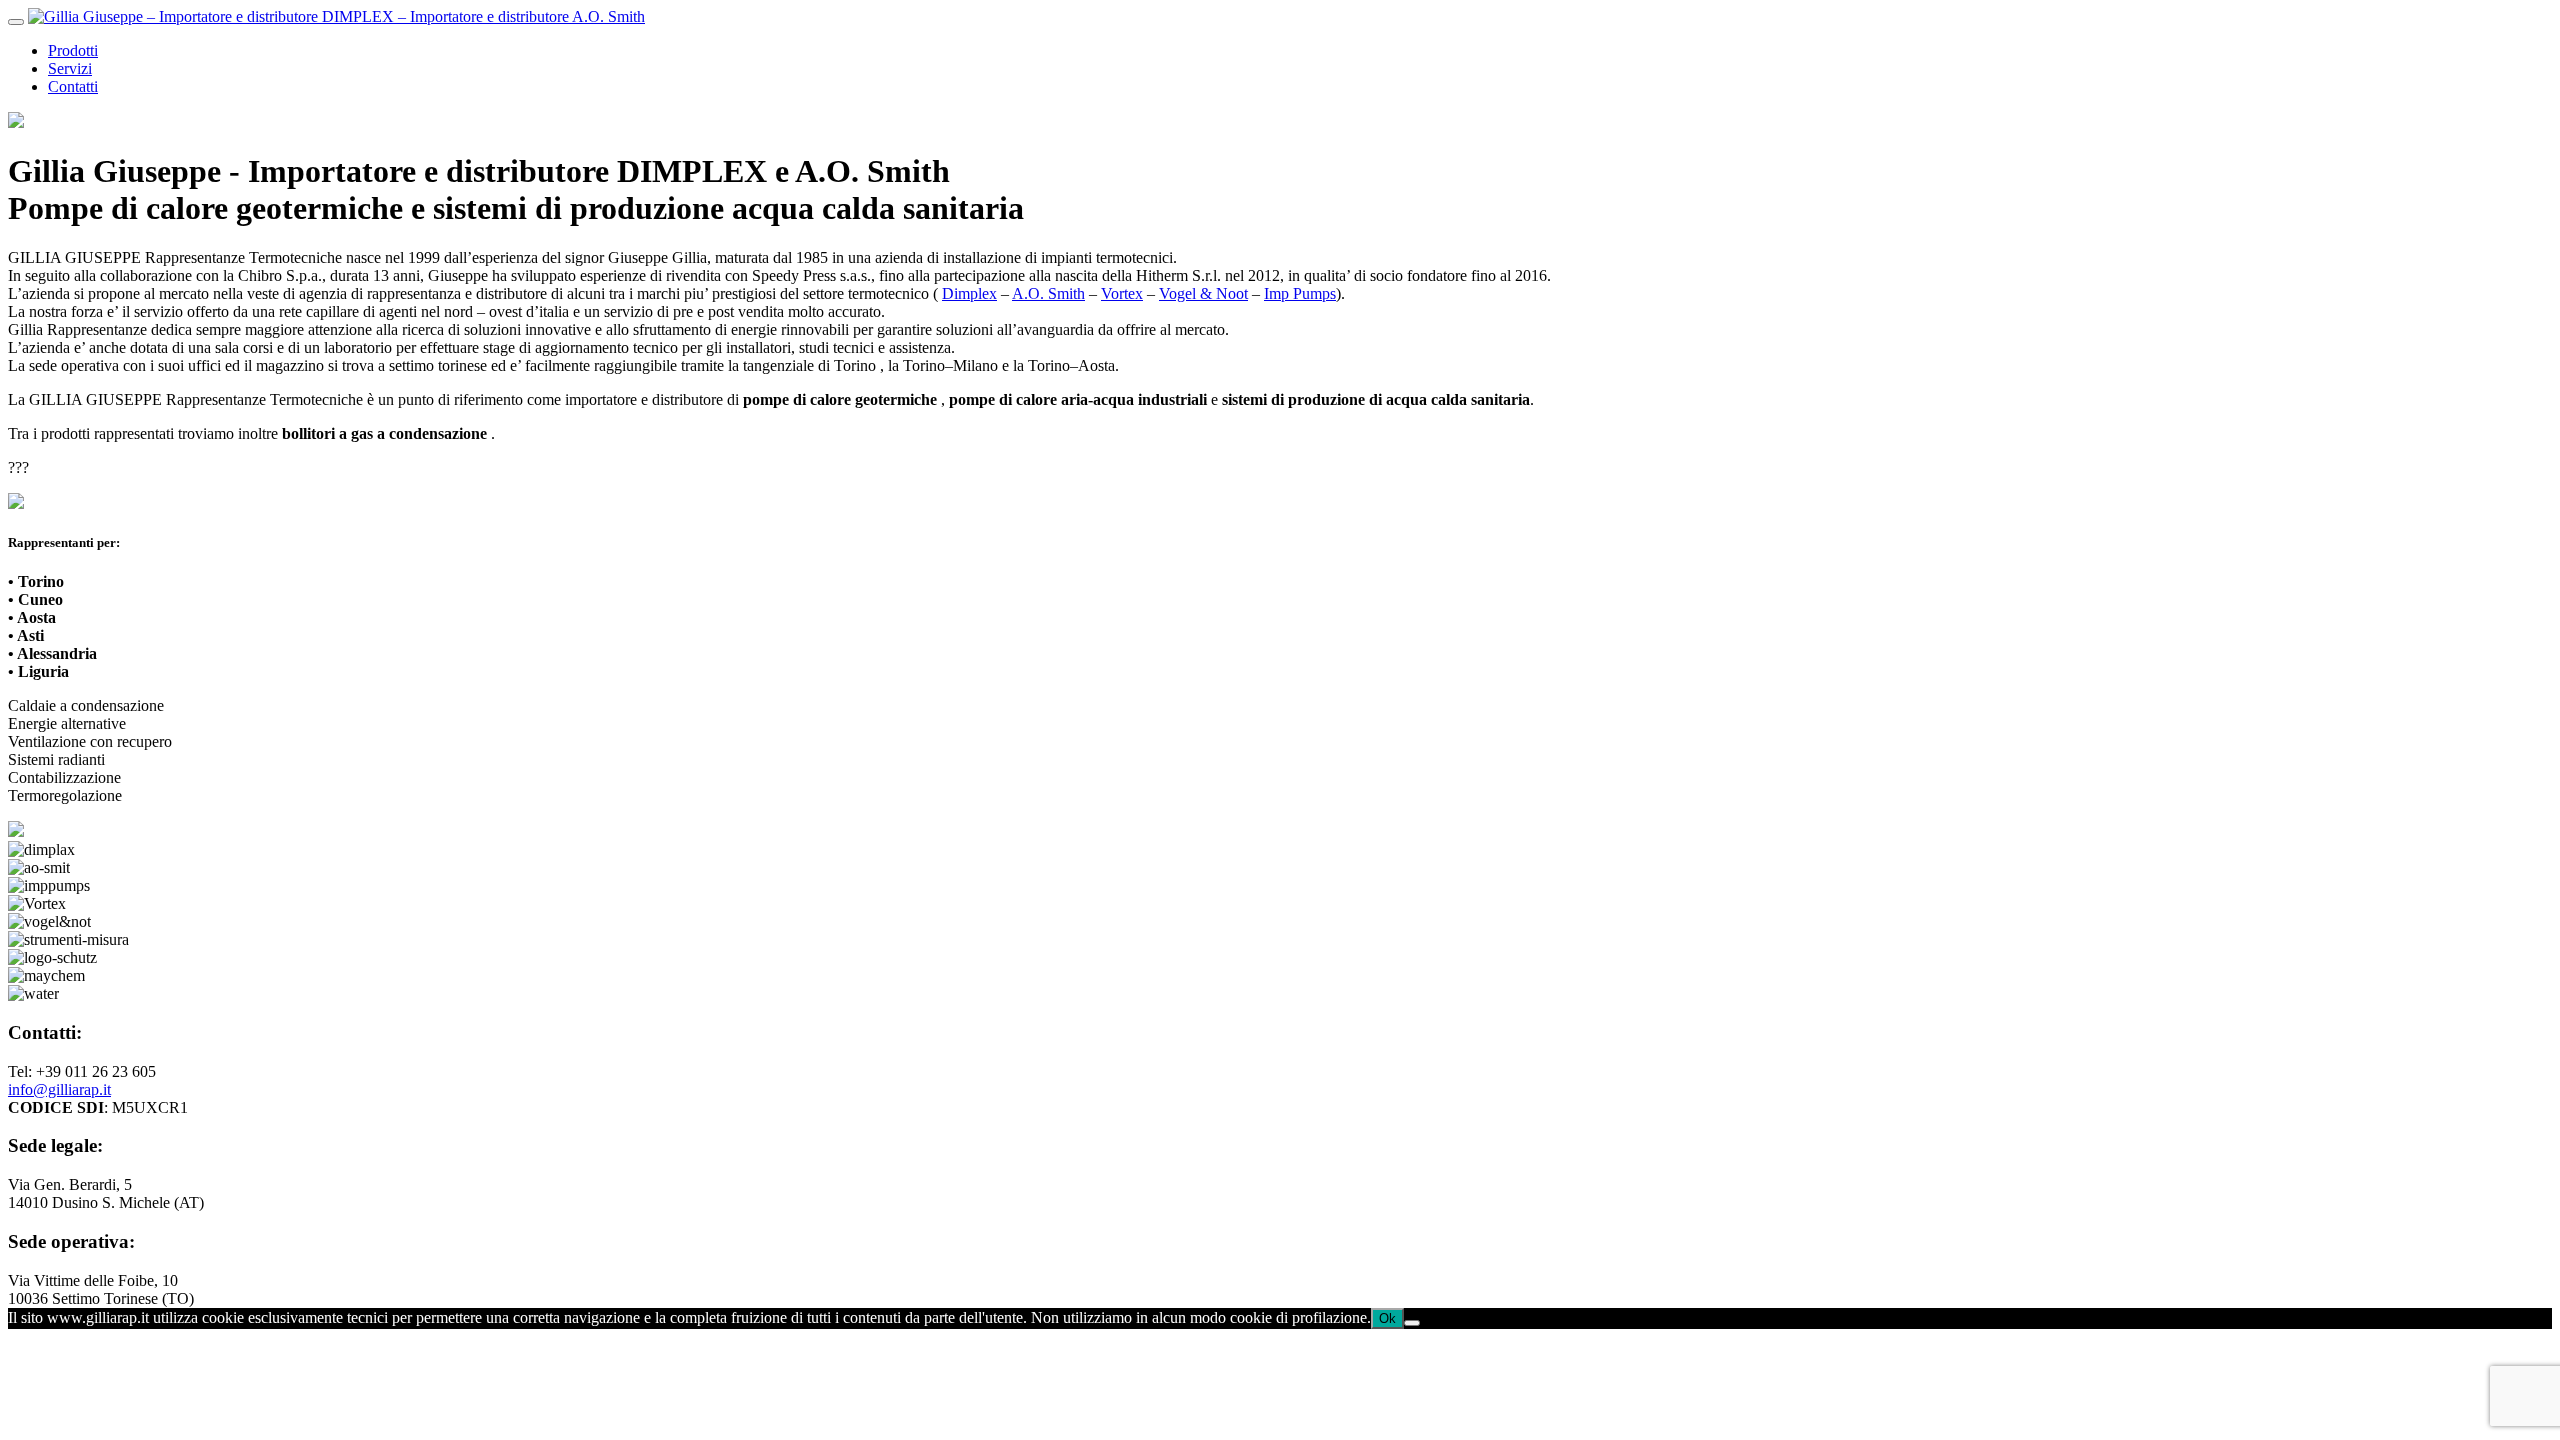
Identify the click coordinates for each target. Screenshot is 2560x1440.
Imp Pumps (1300, 293)
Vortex (1122, 293)
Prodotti (73, 50)
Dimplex (969, 293)
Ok (1387, 1318)
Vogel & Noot (1203, 293)
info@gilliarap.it (59, 1089)
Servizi (70, 68)
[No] (1412, 1323)
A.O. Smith (1048, 293)
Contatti (73, 86)
